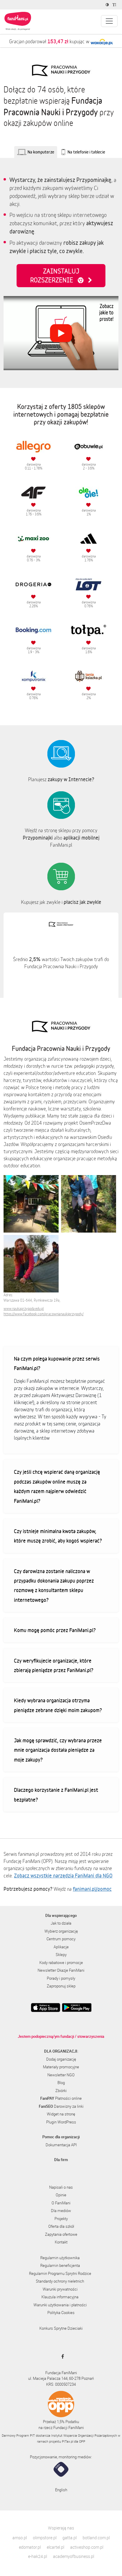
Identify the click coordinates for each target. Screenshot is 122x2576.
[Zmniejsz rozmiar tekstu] (115, 5)
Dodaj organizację (61, 2059)
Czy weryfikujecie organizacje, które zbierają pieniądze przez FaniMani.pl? (54, 1665)
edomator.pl (30, 2547)
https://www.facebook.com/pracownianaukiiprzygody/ (44, 1314)
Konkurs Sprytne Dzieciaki (61, 2328)
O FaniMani (61, 2203)
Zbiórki (61, 2091)
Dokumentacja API (61, 2145)
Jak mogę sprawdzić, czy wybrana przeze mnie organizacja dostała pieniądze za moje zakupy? (58, 1750)
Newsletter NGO (61, 2075)
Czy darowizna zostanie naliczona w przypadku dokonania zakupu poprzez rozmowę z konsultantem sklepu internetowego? (54, 1585)
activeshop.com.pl (87, 2547)
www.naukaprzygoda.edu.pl (24, 1309)
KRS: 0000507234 (61, 2384)
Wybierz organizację (61, 1931)
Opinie (61, 2195)
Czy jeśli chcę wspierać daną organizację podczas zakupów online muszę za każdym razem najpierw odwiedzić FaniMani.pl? (57, 1486)
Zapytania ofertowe (61, 2234)
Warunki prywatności (60, 2289)
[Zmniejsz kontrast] (108, 5)
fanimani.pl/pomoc (92, 1889)
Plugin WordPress (61, 2122)
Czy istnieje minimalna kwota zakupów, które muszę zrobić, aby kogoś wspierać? (58, 1536)
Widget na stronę (61, 2114)
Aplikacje (61, 1947)
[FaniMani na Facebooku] (61, 2356)
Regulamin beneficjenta (60, 2265)
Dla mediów (61, 2211)
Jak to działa (61, 1923)
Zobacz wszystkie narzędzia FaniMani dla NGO (63, 1875)
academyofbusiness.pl (74, 2556)
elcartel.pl (56, 2547)
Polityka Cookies (61, 2313)
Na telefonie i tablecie (86, 152)
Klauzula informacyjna (60, 2297)
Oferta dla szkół (61, 2226)
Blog (61, 2083)
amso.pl (20, 2538)
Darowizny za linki (61, 2106)
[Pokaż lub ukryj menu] (109, 21)
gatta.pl (70, 2538)
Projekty (61, 2219)
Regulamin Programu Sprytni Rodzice (60, 2273)
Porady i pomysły (61, 1978)
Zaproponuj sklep (61, 1986)
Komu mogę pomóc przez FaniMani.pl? (55, 1630)
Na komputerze (41, 152)
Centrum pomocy (61, 1939)
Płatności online (61, 2098)
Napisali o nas (61, 2187)
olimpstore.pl (45, 2538)
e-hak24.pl (38, 2556)
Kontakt (61, 2242)
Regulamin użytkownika (60, 2258)
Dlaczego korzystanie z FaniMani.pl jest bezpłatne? (56, 1794)
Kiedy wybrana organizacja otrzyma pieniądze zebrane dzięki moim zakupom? (58, 1705)
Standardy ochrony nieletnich (60, 2281)
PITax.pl (68, 2441)
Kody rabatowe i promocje (61, 1963)
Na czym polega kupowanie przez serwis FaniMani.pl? (57, 1363)
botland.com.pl (96, 2538)
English (61, 2490)
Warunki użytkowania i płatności (60, 2305)
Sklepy (61, 1955)
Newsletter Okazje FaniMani (61, 1970)
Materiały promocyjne (61, 2067)
